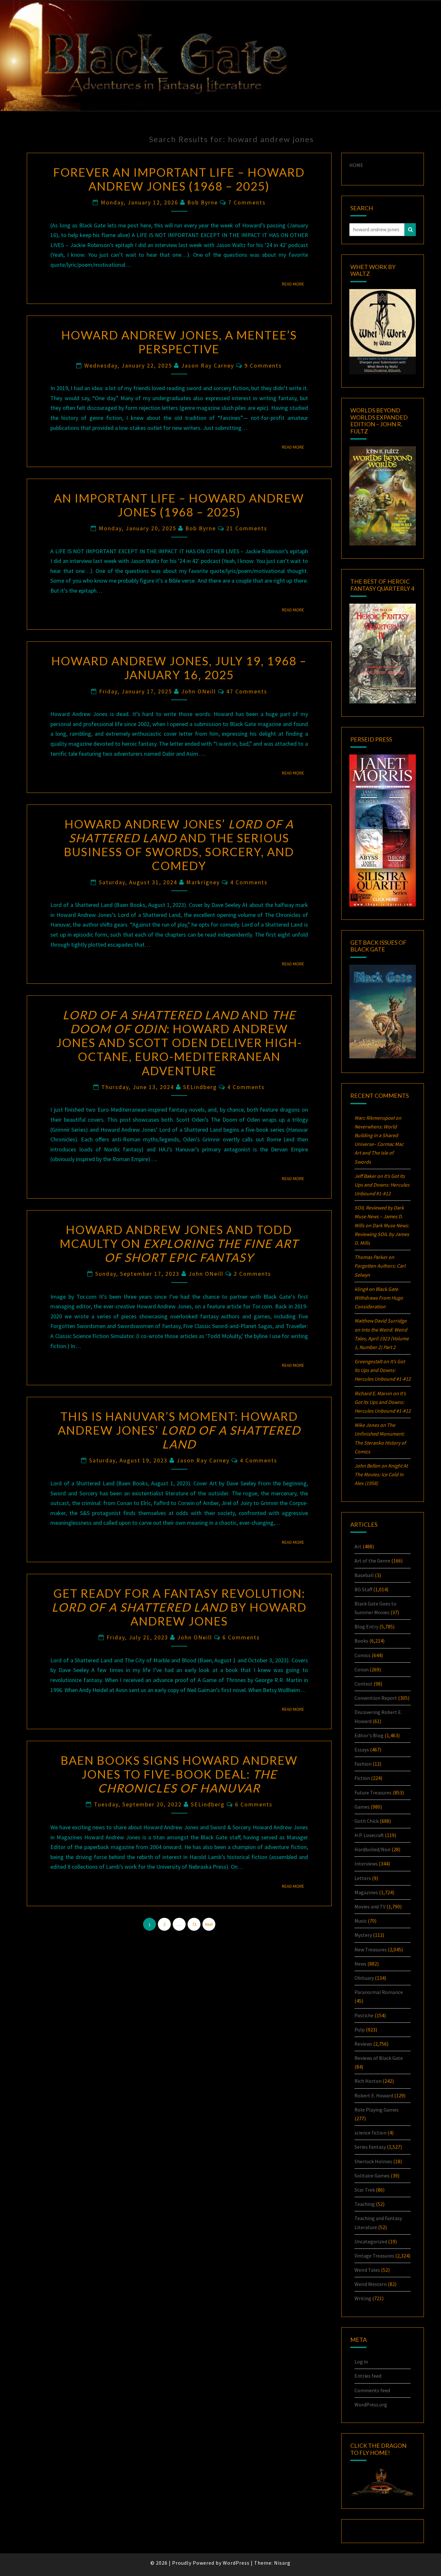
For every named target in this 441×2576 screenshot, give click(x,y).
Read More (295, 284)
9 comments (263, 365)
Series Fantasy (370, 2147)
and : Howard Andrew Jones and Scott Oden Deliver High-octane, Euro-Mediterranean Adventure (179, 1043)
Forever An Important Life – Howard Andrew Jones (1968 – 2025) (179, 179)
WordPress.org (371, 2405)
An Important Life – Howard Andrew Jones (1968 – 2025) (179, 505)
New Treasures (371, 1949)
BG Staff (363, 1589)
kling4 (361, 1289)
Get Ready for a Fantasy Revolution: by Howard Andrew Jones (179, 1607)
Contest (364, 1684)
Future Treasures (373, 1792)
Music (361, 1921)
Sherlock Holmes (373, 2161)
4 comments (249, 882)
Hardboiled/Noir (373, 1849)
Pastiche (364, 2015)
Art (358, 1546)
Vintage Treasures (374, 2256)
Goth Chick (367, 1821)
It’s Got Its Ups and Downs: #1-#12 (382, 1185)
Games (362, 1807)
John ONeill (199, 691)
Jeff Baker (365, 1176)
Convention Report (376, 1698)
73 (194, 1924)
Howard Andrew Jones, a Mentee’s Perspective (179, 342)
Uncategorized (371, 2241)
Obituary (364, 1978)
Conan (362, 1669)
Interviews (366, 1864)
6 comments (241, 1637)
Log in (361, 2362)
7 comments (247, 202)
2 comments (252, 1274)
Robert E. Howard (374, 2095)
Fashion (363, 1764)
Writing (363, 2298)
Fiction (362, 1778)
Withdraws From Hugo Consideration (379, 1298)
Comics (363, 1655)
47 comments (247, 691)
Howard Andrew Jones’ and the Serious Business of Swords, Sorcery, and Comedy (179, 845)
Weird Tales (367, 2270)
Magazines (366, 1892)
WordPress (236, 2563)
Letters (363, 1878)
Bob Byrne (203, 202)
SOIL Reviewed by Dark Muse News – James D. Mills (379, 1216)
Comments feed (372, 2390)
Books (361, 1641)
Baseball (364, 1575)
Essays (362, 1750)
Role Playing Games (377, 2110)
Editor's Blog (369, 1735)
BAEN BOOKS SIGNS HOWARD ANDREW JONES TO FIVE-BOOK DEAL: (179, 1774)
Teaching (365, 2204)
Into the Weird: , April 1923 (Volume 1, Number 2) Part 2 (382, 1338)
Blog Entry (366, 1626)
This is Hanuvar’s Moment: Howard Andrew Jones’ (179, 1430)
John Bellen (367, 1466)
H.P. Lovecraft (369, 1835)
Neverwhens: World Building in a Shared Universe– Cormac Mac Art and (379, 1144)
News (360, 1964)
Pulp (360, 2030)
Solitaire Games (372, 2176)
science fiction (370, 2133)
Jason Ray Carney (208, 365)
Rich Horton (368, 2081)
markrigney (203, 882)
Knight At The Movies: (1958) (381, 1474)
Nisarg (282, 2563)
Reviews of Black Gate (379, 2058)
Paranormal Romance (379, 1992)
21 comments (247, 528)
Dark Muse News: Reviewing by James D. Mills (382, 1234)
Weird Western (371, 2284)
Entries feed (368, 2376)
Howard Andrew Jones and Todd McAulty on (179, 1243)
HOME (356, 165)
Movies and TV (370, 1906)
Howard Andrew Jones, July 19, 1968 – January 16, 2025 (179, 668)
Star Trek (365, 2190)
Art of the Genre (372, 1561)
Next (209, 1924)
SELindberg (200, 1087)
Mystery (363, 1935)
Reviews (363, 2044)
